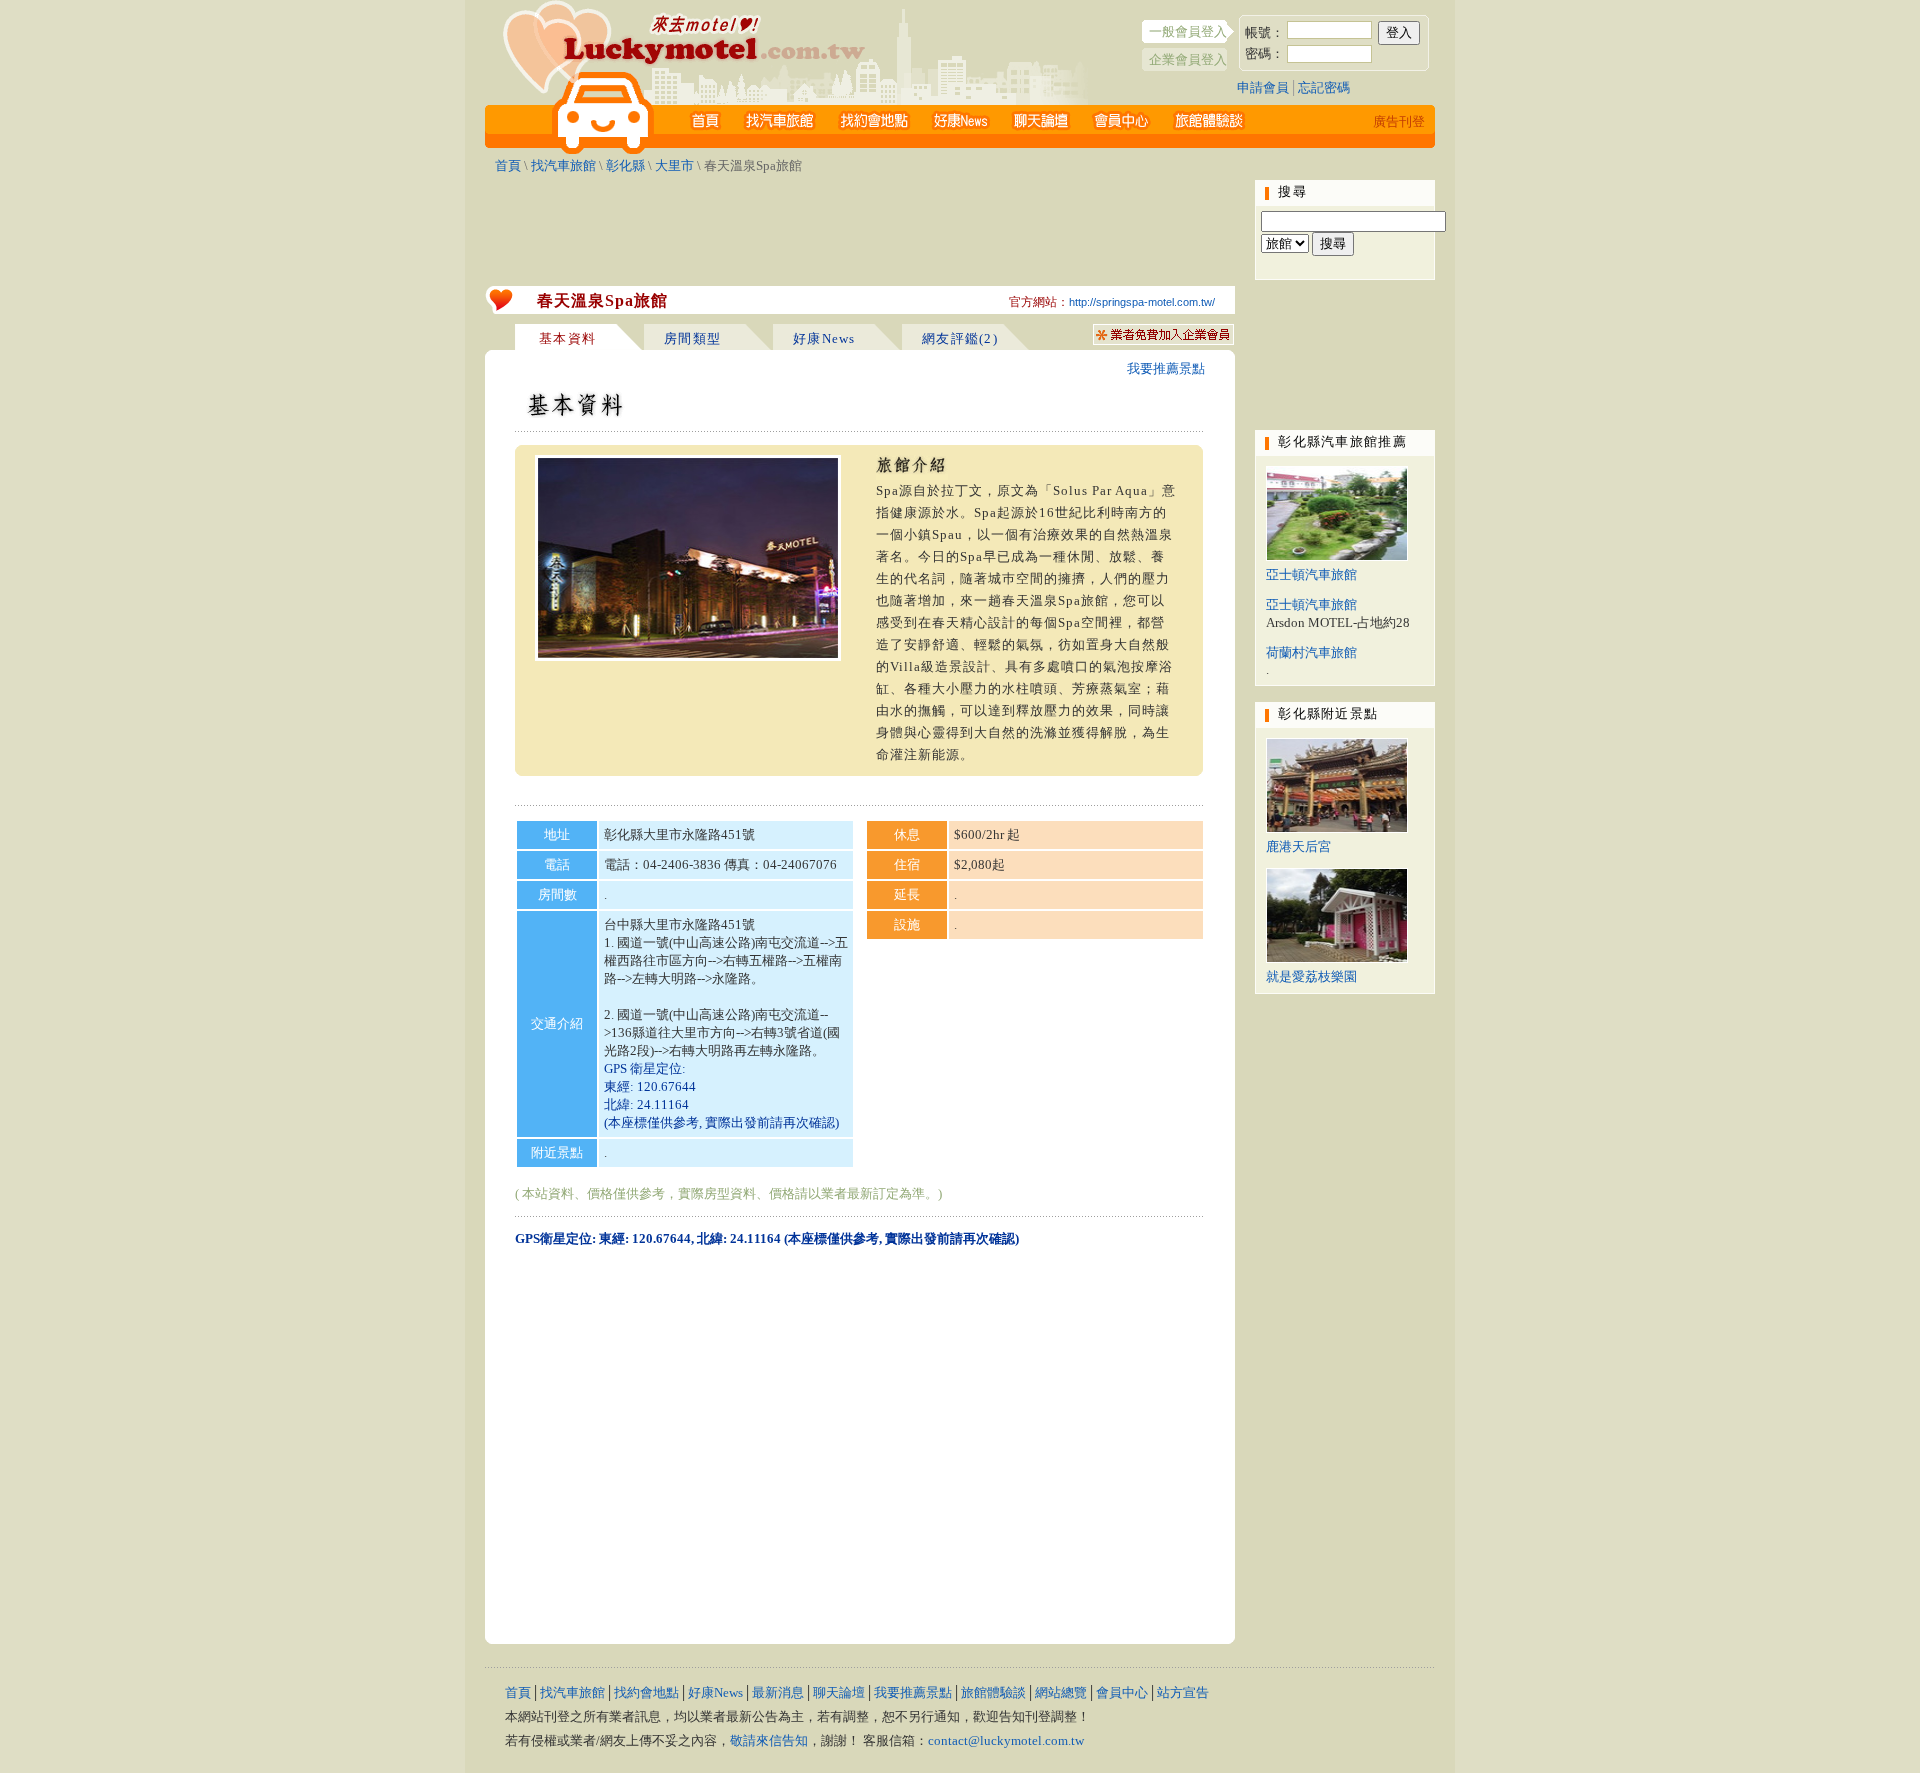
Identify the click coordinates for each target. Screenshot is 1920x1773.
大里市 (674, 165)
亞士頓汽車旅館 (1311, 574)
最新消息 (778, 1692)
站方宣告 (1183, 1692)
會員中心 (1122, 1692)
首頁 (508, 165)
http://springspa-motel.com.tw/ (1142, 302)
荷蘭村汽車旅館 (1311, 652)
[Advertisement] (860, 225)
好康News (715, 1692)
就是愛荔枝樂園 (1311, 976)
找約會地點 (646, 1692)
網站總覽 (1061, 1692)
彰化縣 (625, 165)
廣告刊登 (1399, 121)
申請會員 (1263, 87)
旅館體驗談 (993, 1692)
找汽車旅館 (563, 165)
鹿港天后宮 (1298, 846)
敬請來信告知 (769, 1740)
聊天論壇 (839, 1692)
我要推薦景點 (1166, 368)
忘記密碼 (1324, 87)
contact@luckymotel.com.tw (1006, 1740)
